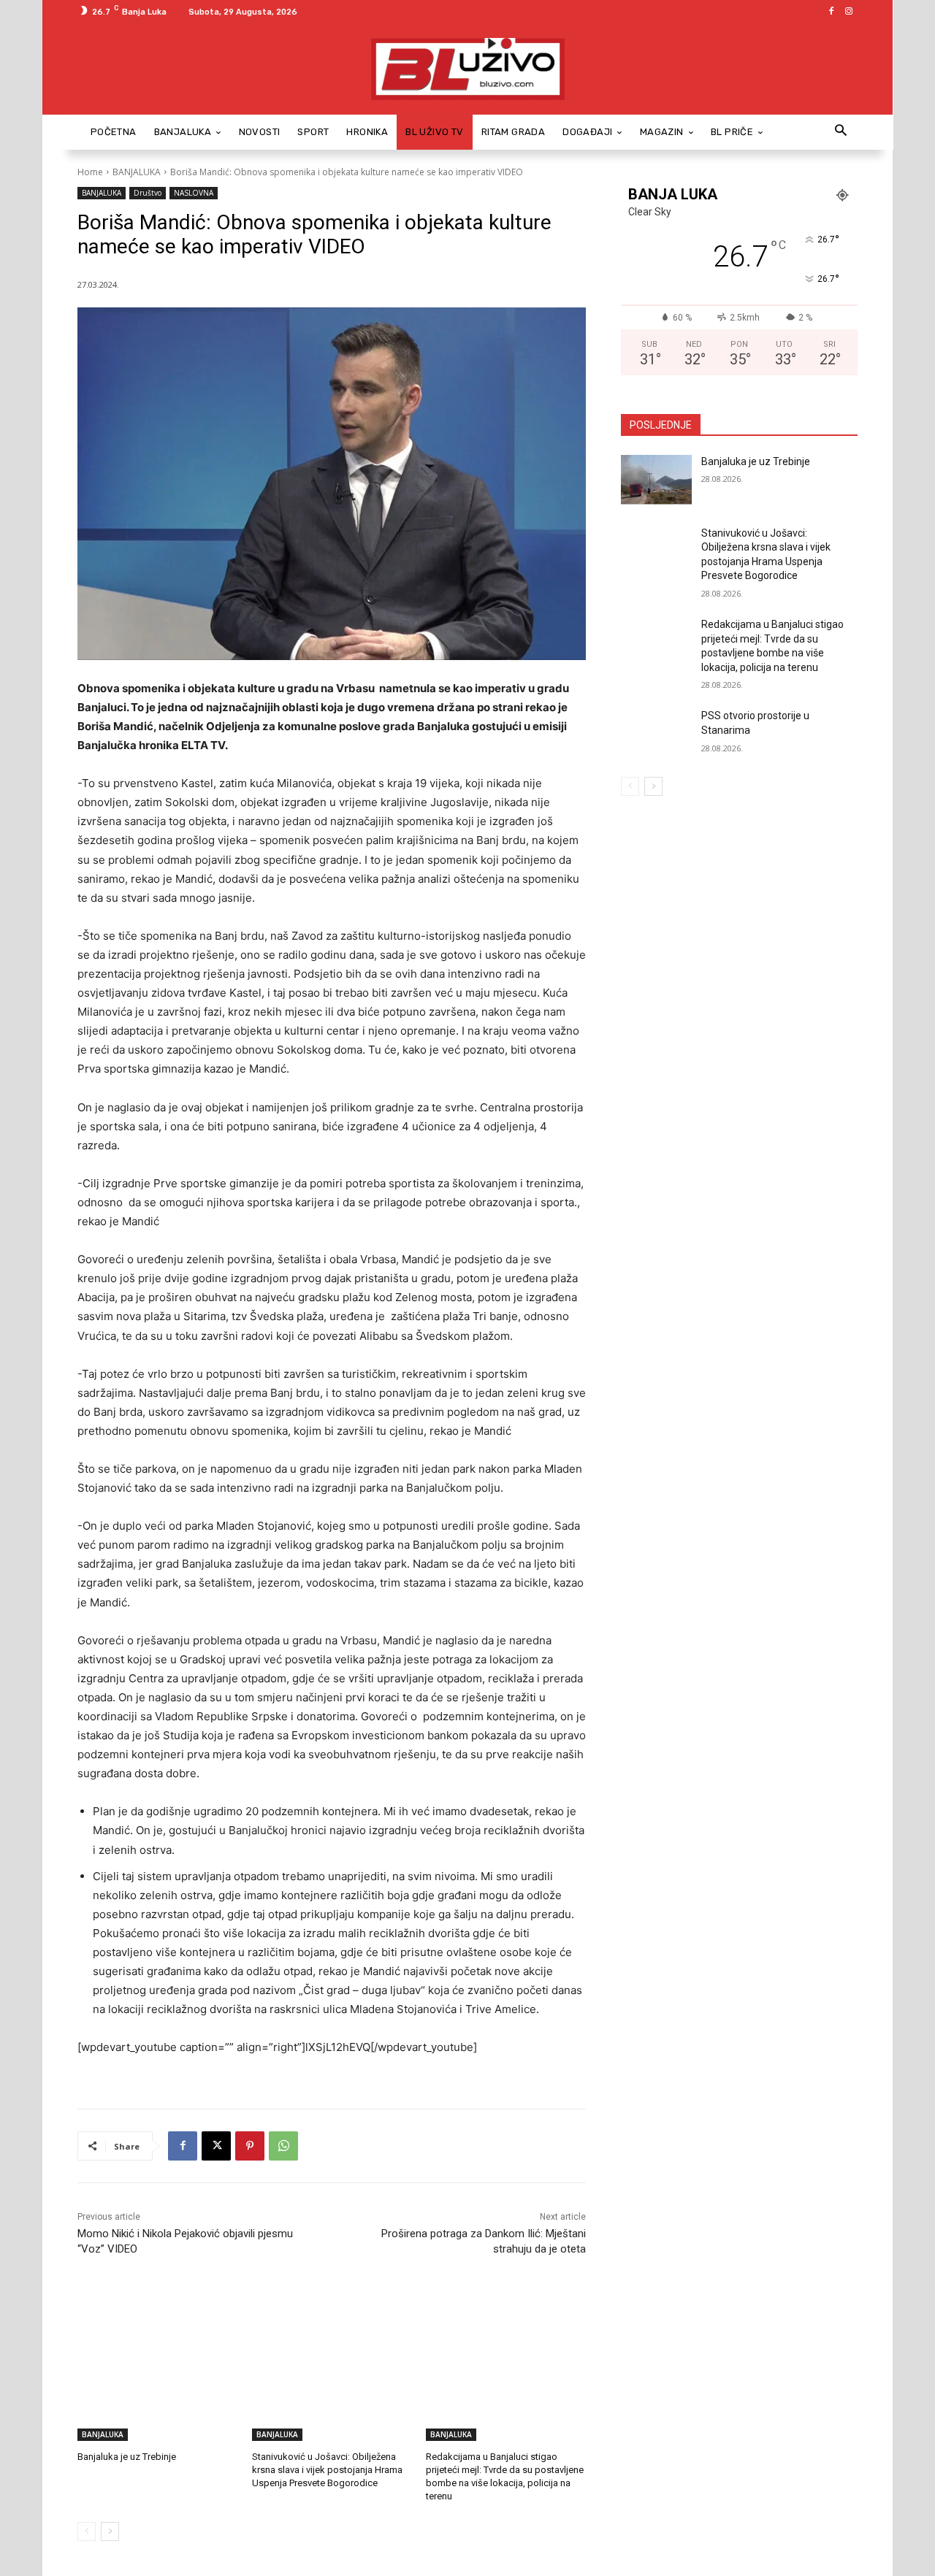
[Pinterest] (250, 2146)
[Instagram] (849, 12)
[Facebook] (831, 12)
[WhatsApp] (283, 2146)
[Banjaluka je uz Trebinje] (157, 2385)
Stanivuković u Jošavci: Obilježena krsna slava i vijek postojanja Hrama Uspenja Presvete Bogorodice (327, 2470)
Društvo (148, 193)
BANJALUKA (137, 172)
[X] (216, 2146)
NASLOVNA (194, 193)
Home (90, 172)
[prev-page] (87, 2531)
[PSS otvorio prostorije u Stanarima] (656, 734)
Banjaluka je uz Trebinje (127, 2457)
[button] (840, 132)
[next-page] (110, 2531)
